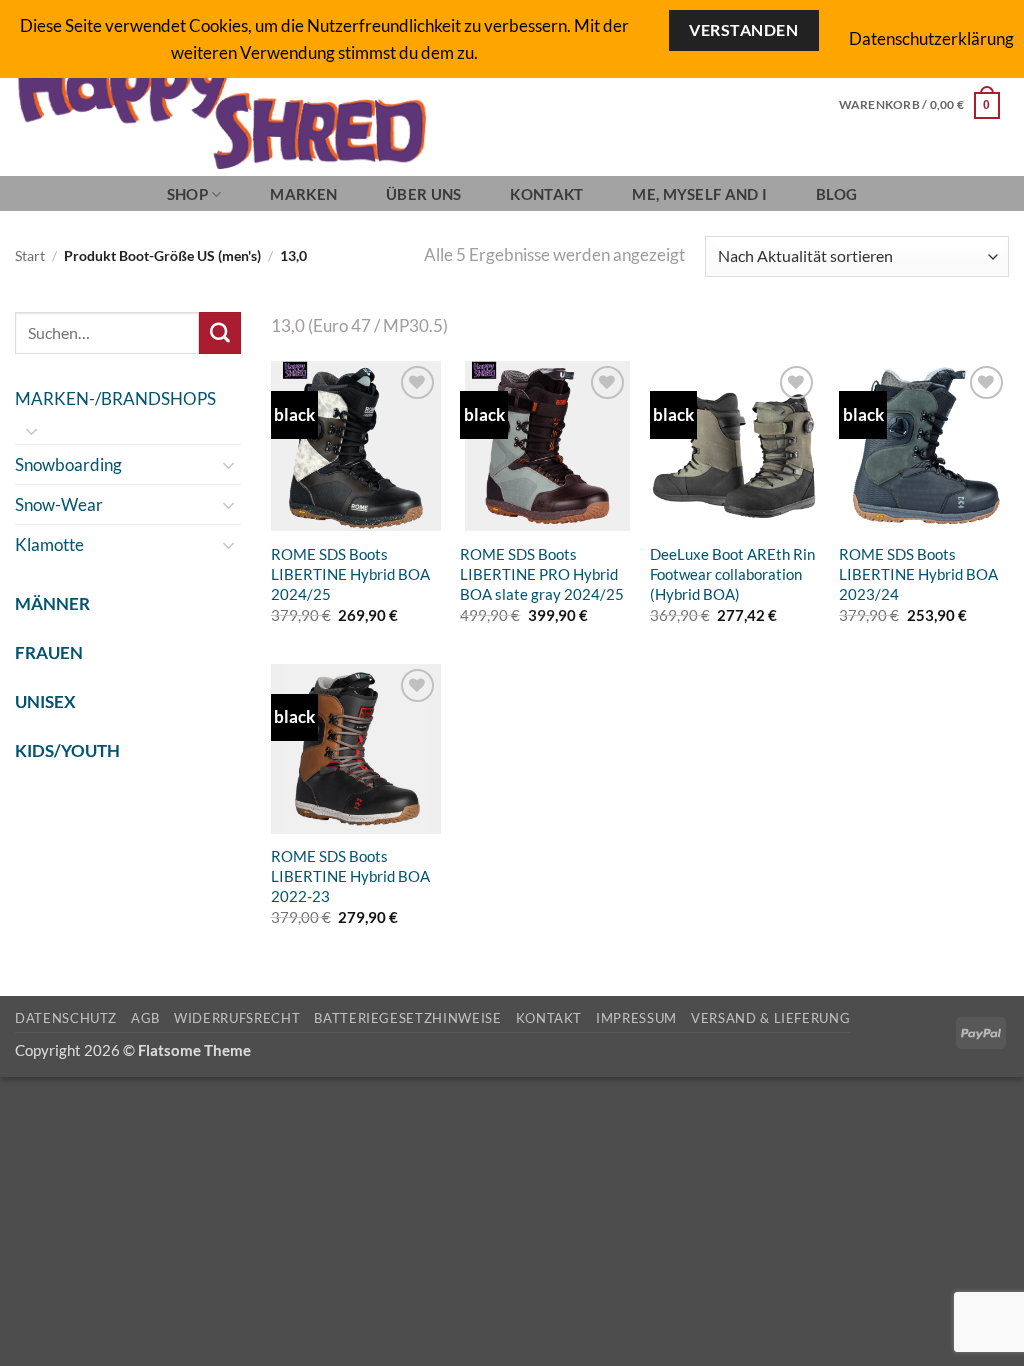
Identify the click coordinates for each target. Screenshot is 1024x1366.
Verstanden (743, 30)
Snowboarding (68, 464)
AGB (145, 1018)
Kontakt (546, 194)
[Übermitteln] (220, 332)
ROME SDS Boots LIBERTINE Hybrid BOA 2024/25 (350, 574)
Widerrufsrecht (237, 1018)
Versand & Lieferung (770, 1018)
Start (30, 256)
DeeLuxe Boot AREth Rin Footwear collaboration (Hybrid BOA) (732, 574)
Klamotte (49, 544)
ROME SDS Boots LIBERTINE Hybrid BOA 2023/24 (918, 574)
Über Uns (423, 194)
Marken (303, 194)
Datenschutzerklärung (931, 38)
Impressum (636, 1018)
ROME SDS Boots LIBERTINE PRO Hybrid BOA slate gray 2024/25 (542, 574)
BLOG (836, 194)
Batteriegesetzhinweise (407, 1018)
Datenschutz (66, 1018)
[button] (919, 105)
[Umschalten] (32, 431)
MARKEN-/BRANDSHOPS (115, 398)
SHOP (187, 194)
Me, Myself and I (699, 194)
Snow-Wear (59, 504)
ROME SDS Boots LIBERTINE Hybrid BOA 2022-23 (350, 876)
